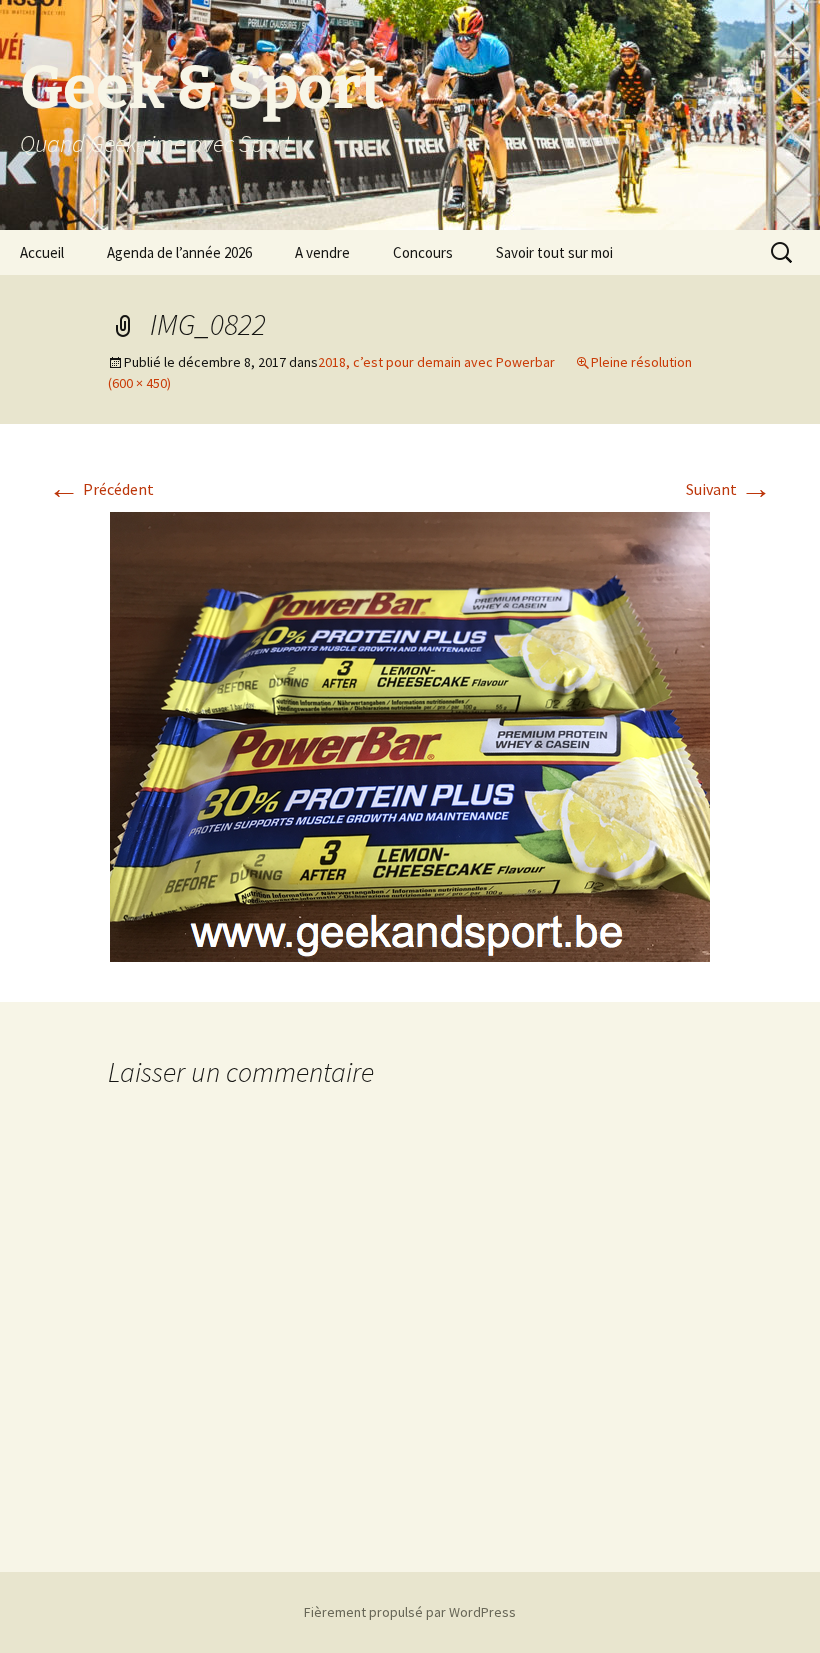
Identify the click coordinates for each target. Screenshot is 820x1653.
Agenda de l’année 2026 (179, 252)
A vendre (322, 252)
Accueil (42, 252)
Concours (423, 252)
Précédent (101, 489)
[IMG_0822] (410, 735)
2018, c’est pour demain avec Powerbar (436, 362)
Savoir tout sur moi (554, 252)
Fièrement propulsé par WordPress (410, 1612)
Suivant (729, 489)
